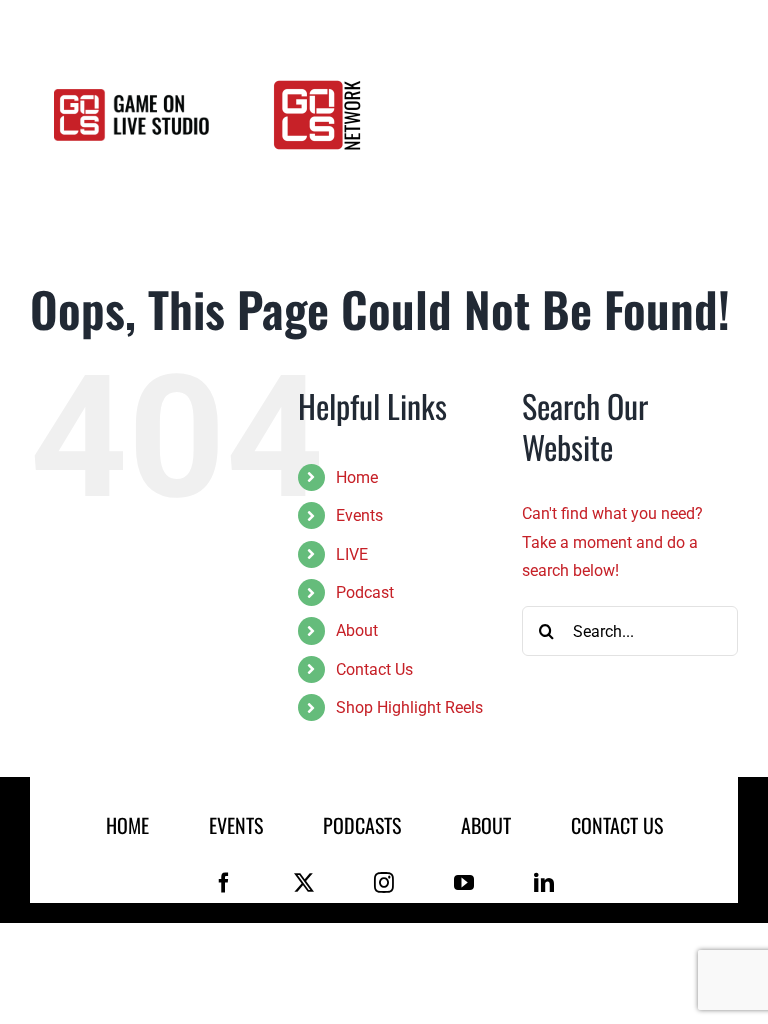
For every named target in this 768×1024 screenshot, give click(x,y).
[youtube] (464, 883)
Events (359, 515)
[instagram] (384, 883)
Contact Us (374, 669)
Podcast (365, 592)
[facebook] (224, 883)
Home (357, 477)
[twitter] (304, 883)
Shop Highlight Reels (409, 707)
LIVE (352, 554)
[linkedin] (544, 883)
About (357, 630)
